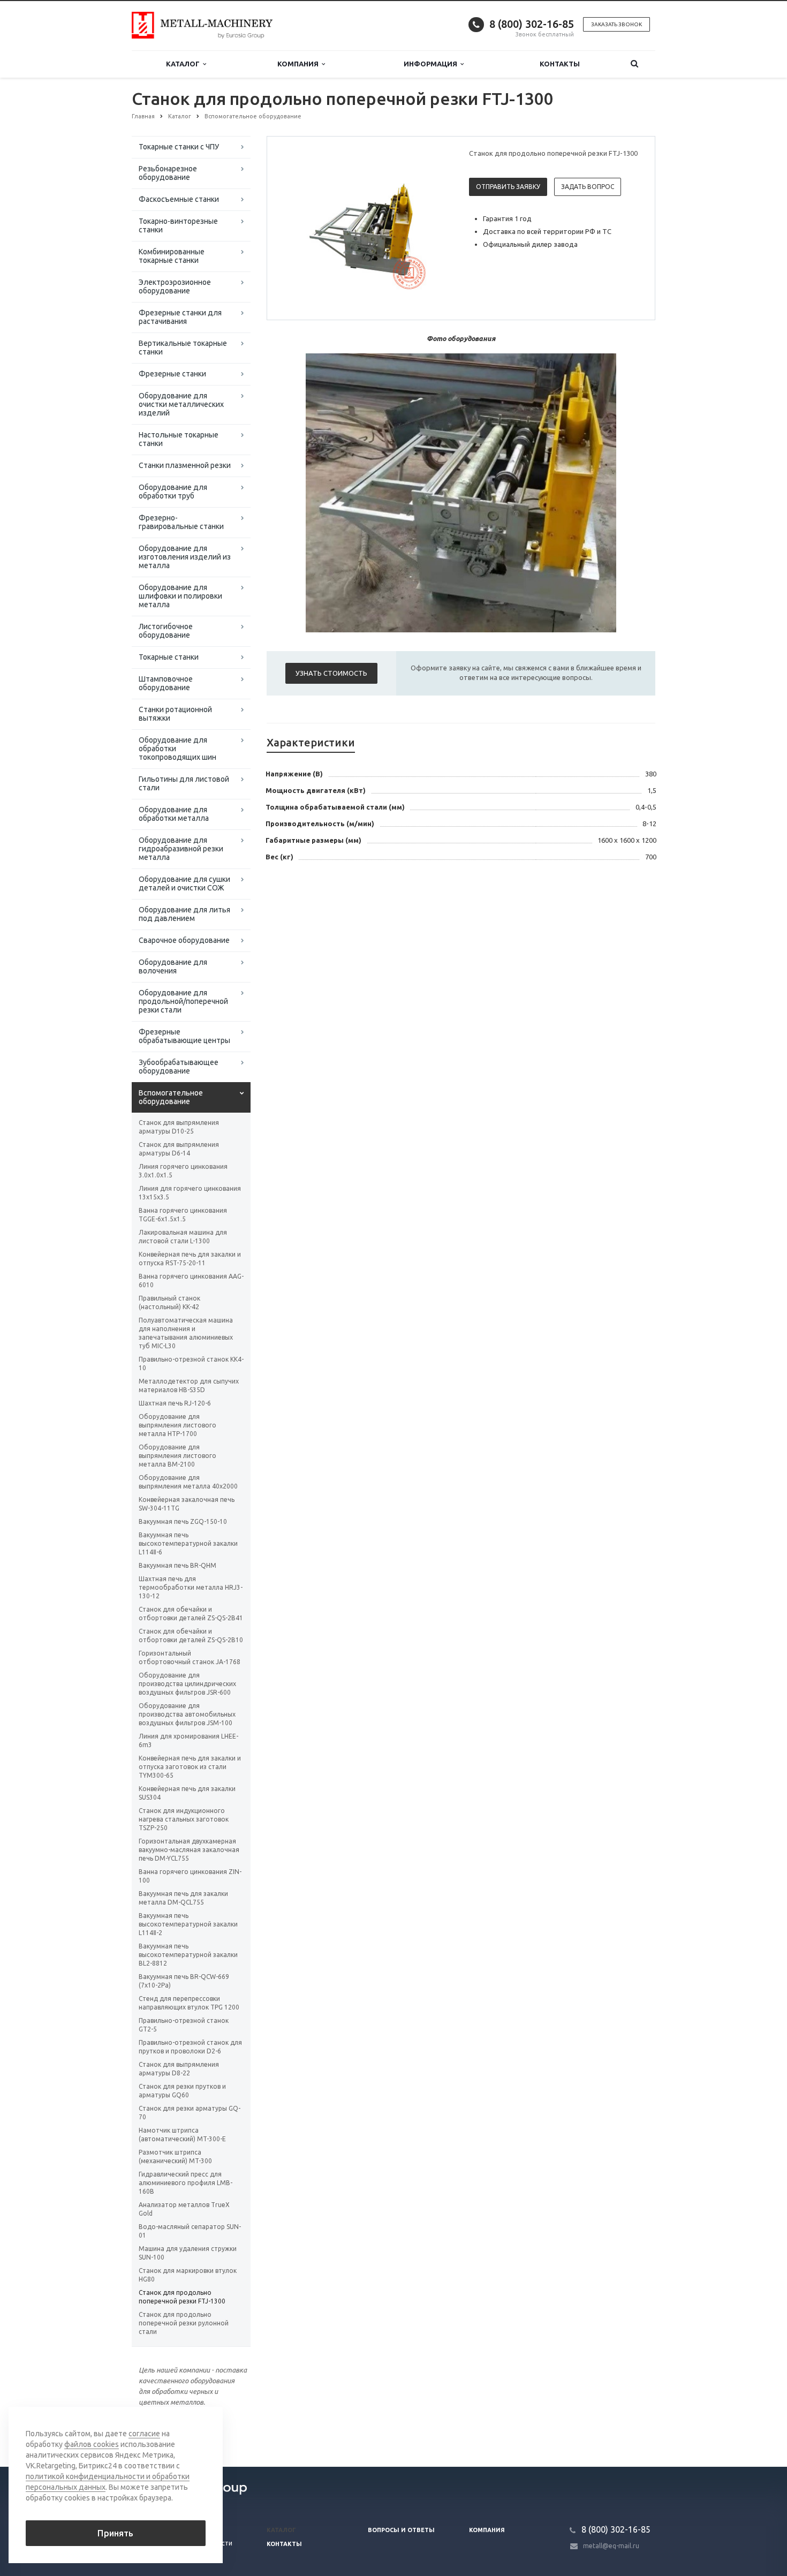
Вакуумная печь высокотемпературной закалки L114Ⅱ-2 (188, 1924)
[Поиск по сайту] (634, 64)
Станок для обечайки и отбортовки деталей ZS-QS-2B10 (191, 1636)
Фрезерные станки (172, 374)
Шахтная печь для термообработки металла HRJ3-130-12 (191, 1587)
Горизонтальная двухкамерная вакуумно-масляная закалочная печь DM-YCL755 (189, 1850)
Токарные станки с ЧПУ (179, 147)
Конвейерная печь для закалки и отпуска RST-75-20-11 (190, 1259)
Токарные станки (169, 657)
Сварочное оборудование (184, 940)
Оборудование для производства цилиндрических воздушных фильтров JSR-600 (187, 1684)
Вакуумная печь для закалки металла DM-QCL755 (183, 1898)
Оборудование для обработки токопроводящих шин (177, 749)
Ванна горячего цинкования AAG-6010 (191, 1281)
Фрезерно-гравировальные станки (181, 522)
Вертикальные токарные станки (183, 348)
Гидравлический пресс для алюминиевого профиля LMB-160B (186, 2183)
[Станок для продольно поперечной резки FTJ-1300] (366, 229)
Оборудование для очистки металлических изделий (181, 404)
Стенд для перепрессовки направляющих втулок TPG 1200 (189, 2003)
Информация (432, 64)
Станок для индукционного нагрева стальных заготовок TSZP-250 (184, 1819)
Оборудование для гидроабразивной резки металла (181, 849)
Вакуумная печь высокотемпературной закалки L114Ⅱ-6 (188, 1543)
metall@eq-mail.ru (611, 2546)
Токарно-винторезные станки (178, 225)
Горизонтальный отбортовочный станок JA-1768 (190, 1657)
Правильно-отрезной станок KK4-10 (191, 1363)
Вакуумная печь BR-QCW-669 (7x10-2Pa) (184, 1981)
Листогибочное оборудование (166, 631)
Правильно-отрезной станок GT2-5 (184, 2025)
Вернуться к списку (177, 2432)
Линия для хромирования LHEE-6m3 (188, 1740)
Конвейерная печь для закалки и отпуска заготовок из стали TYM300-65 (190, 1767)
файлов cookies (92, 2444)
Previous (298, 228)
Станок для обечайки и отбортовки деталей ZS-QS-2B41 (191, 1614)
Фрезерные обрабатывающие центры (184, 1036)
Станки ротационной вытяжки (175, 714)
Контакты (560, 64)
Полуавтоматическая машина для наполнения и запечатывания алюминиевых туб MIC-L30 (186, 1333)
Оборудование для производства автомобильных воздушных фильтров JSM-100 (187, 1714)
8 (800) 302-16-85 (532, 24)
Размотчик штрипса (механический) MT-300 (175, 2156)
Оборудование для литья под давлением (184, 914)
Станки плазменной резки (185, 465)
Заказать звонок (616, 24)
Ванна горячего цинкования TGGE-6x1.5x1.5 (183, 1215)
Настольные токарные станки (179, 439)
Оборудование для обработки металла (174, 814)
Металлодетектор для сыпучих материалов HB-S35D (189, 1385)
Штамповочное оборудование (166, 683)
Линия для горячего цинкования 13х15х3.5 (190, 1193)
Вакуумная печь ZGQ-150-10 (183, 1521)
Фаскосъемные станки (179, 199)
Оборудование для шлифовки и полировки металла (180, 596)
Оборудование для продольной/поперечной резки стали (183, 1001)
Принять (115, 2533)
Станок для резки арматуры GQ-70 (190, 2113)
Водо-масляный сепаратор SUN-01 (190, 2231)
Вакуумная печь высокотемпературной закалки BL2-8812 (188, 1955)
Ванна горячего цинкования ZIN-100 (190, 1876)
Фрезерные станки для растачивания (180, 317)
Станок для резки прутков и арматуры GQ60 (182, 2091)
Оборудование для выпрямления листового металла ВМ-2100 (177, 1456)
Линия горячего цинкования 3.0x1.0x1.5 (183, 1171)
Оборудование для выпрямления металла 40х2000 (188, 1482)
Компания (300, 64)
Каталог (184, 64)
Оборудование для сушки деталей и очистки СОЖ (184, 883)
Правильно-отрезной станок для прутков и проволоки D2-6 (190, 2047)
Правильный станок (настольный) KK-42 (169, 1302)
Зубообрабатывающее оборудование (179, 1067)
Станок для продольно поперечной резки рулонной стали (184, 2323)
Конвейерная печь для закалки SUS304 (187, 1793)
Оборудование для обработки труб (173, 492)
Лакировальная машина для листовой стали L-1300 (183, 1237)
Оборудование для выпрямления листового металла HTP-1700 (177, 1425)
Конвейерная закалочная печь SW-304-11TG (187, 1504)
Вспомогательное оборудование (171, 1097)
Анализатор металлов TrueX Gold (184, 2209)
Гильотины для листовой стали (184, 783)
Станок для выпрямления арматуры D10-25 (179, 1127)
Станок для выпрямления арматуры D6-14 (179, 1149)
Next (434, 228)
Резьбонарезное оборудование (168, 173)
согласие (144, 2434)
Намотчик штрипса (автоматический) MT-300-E (182, 2135)
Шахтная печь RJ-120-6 (175, 1403)
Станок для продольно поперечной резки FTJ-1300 (182, 2297)
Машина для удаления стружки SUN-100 (188, 2253)
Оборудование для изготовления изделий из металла (185, 557)
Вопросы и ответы (401, 2530)
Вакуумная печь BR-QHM (177, 1565)
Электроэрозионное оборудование (175, 286)
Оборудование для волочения (173, 966)
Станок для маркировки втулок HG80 (188, 2275)
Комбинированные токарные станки (172, 256)
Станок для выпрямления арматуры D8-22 (179, 2069)
